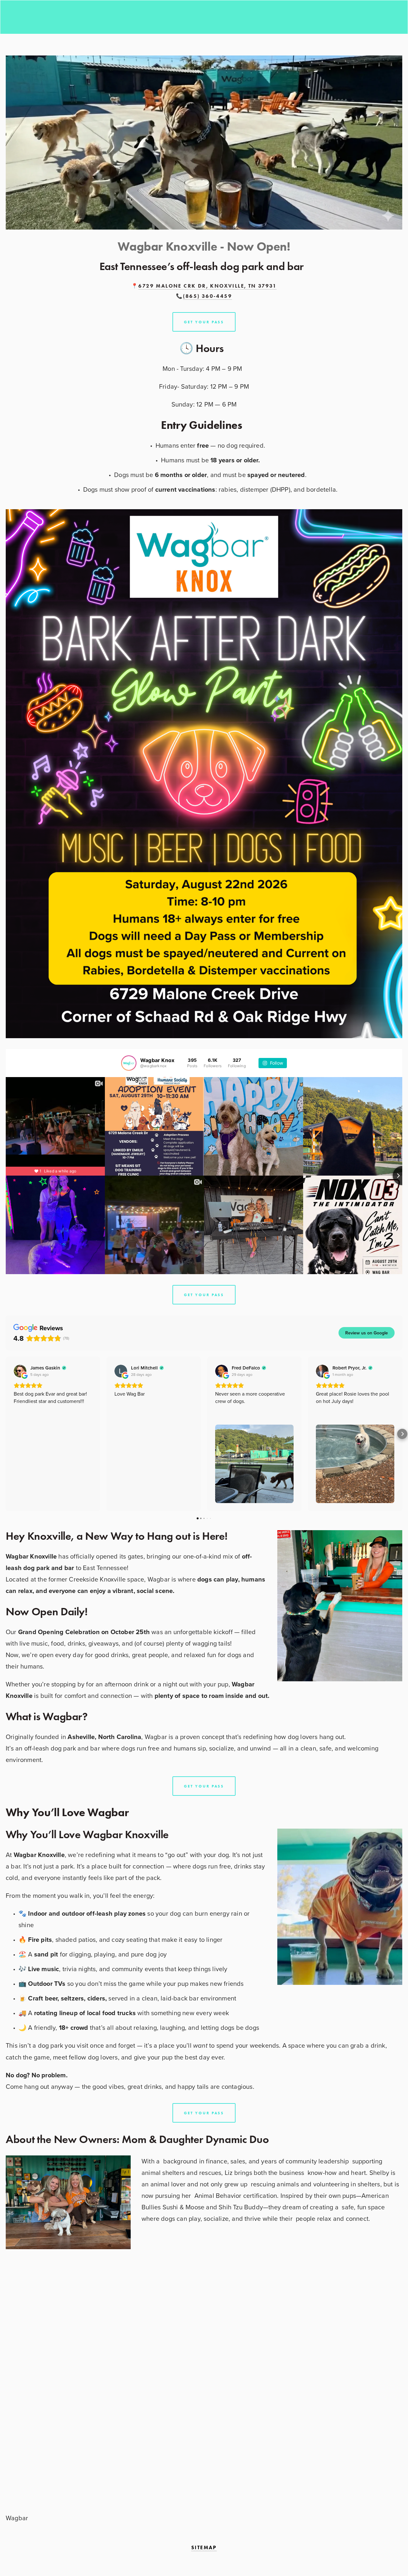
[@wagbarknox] (129, 1063)
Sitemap (204, 2547)
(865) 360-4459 (208, 296)
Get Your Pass (204, 1295)
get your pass (204, 322)
